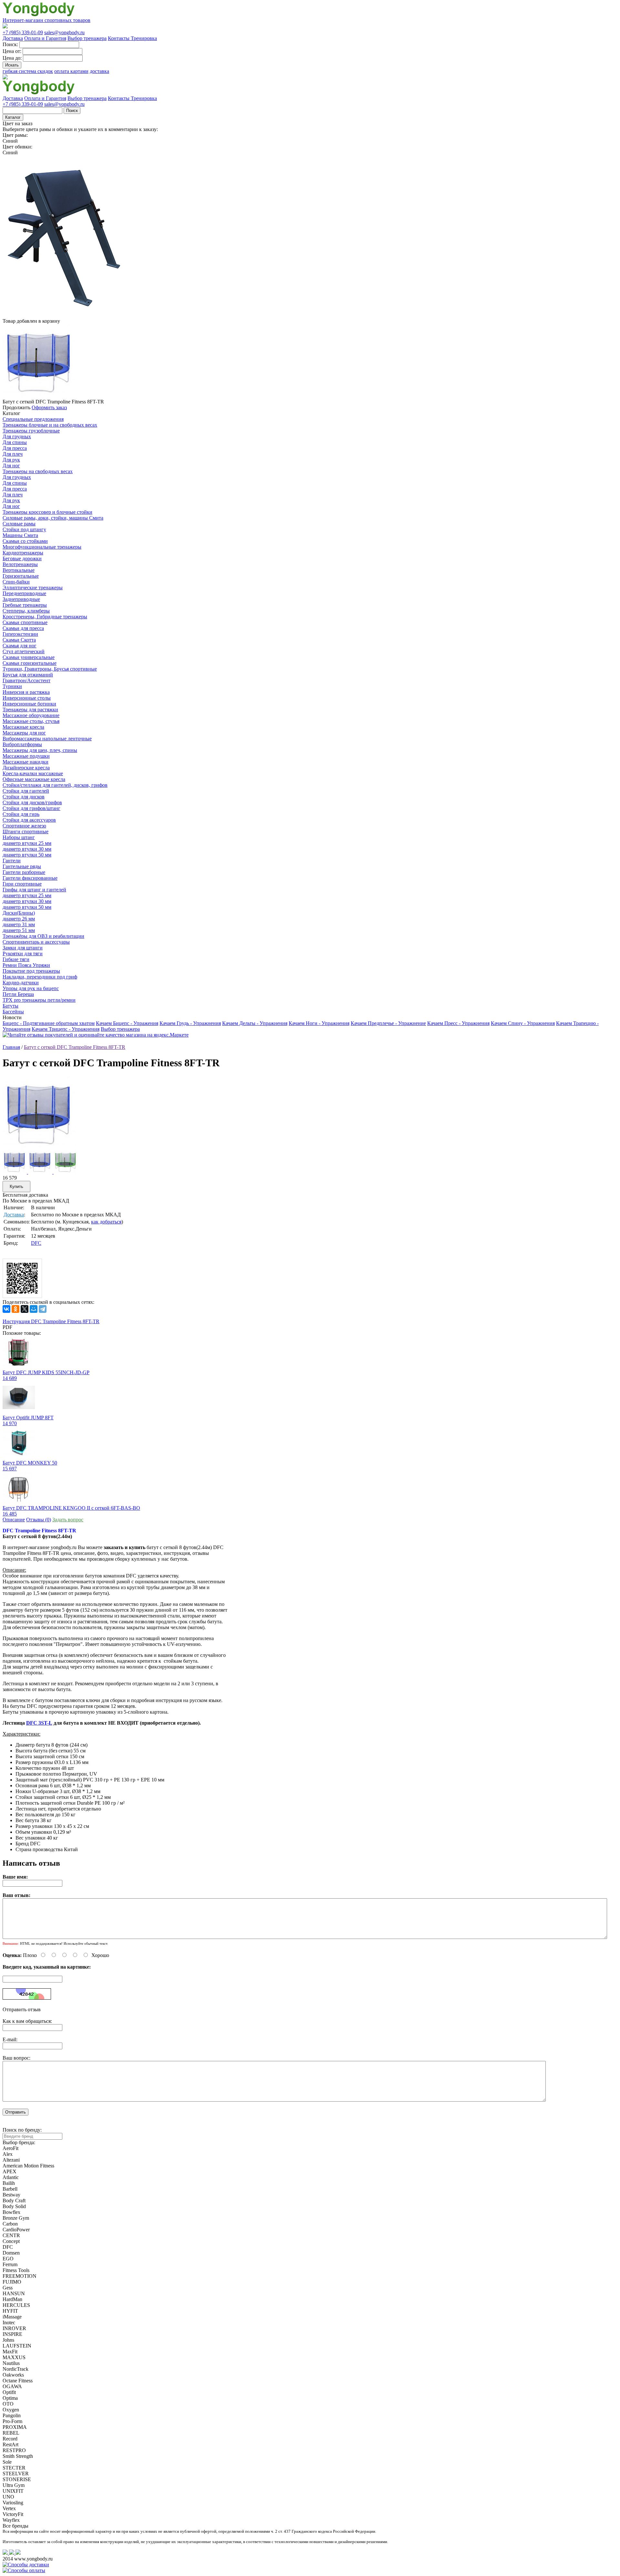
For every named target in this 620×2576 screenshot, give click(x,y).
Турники (12, 686)
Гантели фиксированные (30, 878)
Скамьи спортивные (25, 622)
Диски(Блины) (19, 913)
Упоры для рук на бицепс (31, 988)
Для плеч (13, 454)
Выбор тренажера (87, 38)
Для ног (11, 466)
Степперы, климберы (26, 611)
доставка (99, 71)
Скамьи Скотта (19, 640)
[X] (25, 1309)
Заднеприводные (21, 599)
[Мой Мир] (34, 1309)
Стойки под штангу (24, 529)
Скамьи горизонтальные (30, 663)
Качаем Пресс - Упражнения (458, 1023)
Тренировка (144, 38)
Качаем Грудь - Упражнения (190, 1023)
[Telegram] (43, 1309)
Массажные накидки (26, 762)
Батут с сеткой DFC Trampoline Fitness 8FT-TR (75, 1047)
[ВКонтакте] (6, 1309)
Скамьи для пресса (23, 628)
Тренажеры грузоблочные (31, 431)
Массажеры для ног (24, 733)
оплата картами (71, 71)
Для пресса (15, 448)
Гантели (12, 861)
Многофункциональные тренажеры (42, 547)
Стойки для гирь (21, 814)
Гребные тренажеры (25, 605)
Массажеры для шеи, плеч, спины (40, 750)
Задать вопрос (68, 1520)
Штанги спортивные (26, 832)
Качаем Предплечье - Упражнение (388, 1023)
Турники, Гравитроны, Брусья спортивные (50, 669)
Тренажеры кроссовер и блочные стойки (47, 512)
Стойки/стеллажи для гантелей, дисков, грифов (55, 785)
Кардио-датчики (21, 983)
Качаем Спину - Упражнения (523, 1023)
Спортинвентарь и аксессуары (36, 942)
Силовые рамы (19, 524)
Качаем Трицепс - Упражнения (66, 1029)
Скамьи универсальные (29, 657)
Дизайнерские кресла (26, 768)
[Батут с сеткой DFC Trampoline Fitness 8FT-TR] (39, 1148)
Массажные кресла (23, 727)
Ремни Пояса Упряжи (26, 965)
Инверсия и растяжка (26, 692)
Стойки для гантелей (26, 791)
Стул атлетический (24, 651)
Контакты (119, 38)
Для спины (15, 442)
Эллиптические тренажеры (33, 588)
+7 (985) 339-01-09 (23, 32)
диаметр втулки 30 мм (27, 849)
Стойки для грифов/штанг (31, 808)
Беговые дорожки (22, 558)
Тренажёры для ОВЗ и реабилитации (43, 936)
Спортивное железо (24, 826)
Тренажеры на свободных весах (38, 471)
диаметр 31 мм (19, 924)
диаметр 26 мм (19, 919)
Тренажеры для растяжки (30, 710)
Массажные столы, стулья (31, 721)
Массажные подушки (26, 756)
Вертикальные (19, 570)
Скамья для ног (20, 646)
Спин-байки (16, 582)
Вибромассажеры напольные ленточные (47, 739)
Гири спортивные (22, 884)
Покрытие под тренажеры (31, 971)
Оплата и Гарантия (45, 38)
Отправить (15, 2112)
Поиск (72, 111)
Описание (14, 1520)
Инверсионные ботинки (29, 704)
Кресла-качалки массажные (33, 773)
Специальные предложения (33, 419)
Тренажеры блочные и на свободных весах (50, 425)
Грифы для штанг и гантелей (34, 890)
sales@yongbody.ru (64, 32)
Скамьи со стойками (25, 541)
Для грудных (17, 436)
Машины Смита (20, 535)
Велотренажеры (20, 564)
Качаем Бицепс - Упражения (127, 1023)
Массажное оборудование (31, 715)
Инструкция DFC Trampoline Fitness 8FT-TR (51, 1321)
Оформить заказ (49, 407)
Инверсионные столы (27, 698)
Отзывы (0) (39, 1520)
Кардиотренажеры (23, 553)
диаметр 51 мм (19, 930)
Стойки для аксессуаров (29, 820)
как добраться (106, 1222)
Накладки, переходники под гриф (40, 977)
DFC (36, 1243)
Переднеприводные (24, 593)
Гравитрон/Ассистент (26, 680)
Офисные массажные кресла (34, 779)
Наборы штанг (19, 837)
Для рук (11, 460)
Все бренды (15, 2526)
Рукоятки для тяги (23, 953)
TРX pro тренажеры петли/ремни (39, 1000)
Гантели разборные (24, 872)
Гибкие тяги (16, 959)
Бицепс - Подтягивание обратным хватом (49, 1023)
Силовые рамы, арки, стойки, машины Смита (53, 518)
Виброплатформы (22, 744)
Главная (11, 1047)
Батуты (10, 1006)
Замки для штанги (23, 948)
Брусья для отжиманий (28, 675)
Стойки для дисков (24, 797)
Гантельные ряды (22, 866)
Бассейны (13, 1012)
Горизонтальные (21, 576)
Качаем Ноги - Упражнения (319, 1023)
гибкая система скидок (28, 71)
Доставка (13, 38)
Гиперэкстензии (20, 634)
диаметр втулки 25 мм (27, 843)
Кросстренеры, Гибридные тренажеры (45, 617)
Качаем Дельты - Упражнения (255, 1023)
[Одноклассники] (15, 1309)
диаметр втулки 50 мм (27, 855)
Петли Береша (18, 994)
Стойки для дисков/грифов (32, 802)
